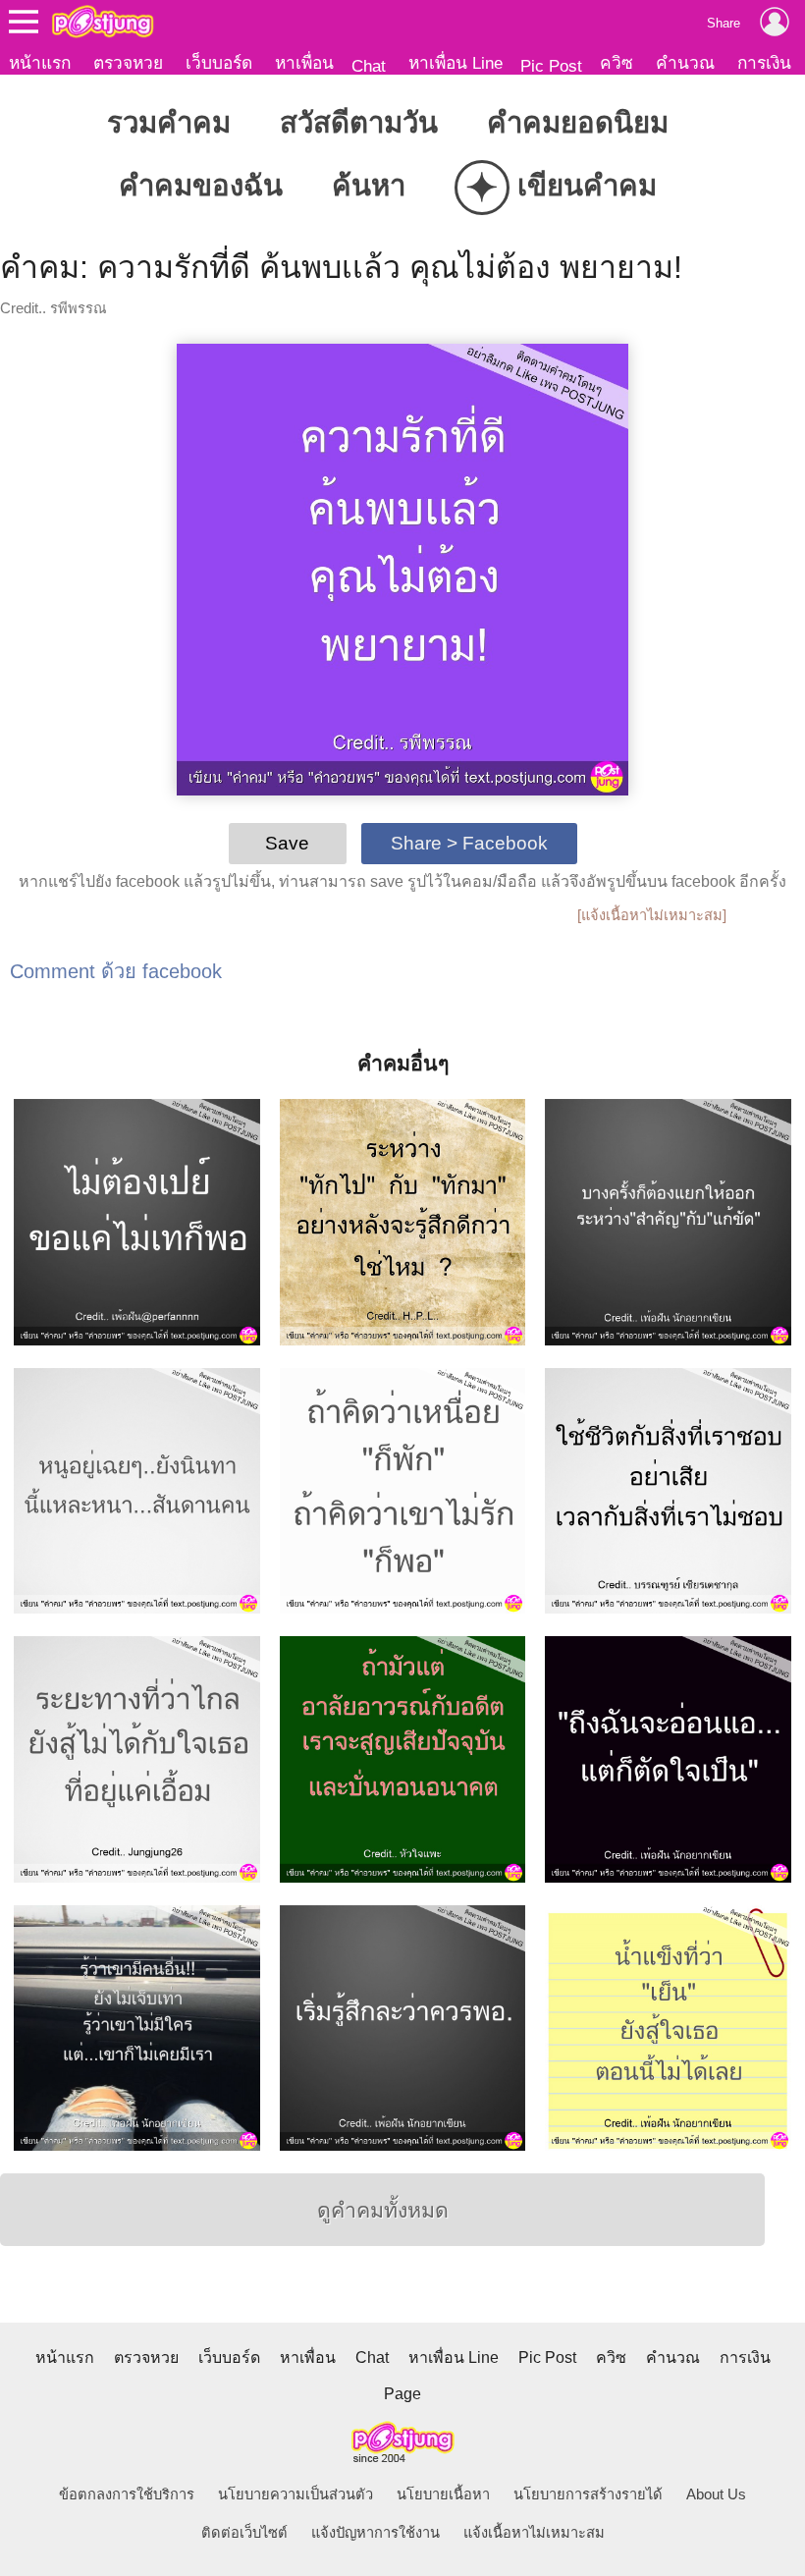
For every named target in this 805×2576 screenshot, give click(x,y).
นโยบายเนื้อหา (443, 2494)
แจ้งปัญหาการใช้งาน (376, 2533)
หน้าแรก (40, 63)
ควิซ (617, 63)
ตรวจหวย (128, 63)
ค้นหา (369, 185)
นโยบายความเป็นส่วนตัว (295, 2494)
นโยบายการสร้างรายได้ (588, 2494)
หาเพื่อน (304, 63)
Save (287, 843)
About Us (716, 2494)
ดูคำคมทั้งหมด (383, 2211)
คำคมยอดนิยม (578, 122)
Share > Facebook (469, 843)
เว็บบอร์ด (219, 63)
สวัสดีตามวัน (359, 122)
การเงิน (764, 63)
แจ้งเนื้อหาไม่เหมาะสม (534, 2533)
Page (402, 2394)
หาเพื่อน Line (456, 63)
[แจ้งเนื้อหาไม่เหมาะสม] (652, 915)
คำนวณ (685, 63)
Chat (369, 66)
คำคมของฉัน (201, 185)
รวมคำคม (169, 122)
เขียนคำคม (561, 188)
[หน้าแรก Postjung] (103, 22)
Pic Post (551, 66)
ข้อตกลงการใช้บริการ (127, 2494)
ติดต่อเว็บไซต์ (244, 2533)
